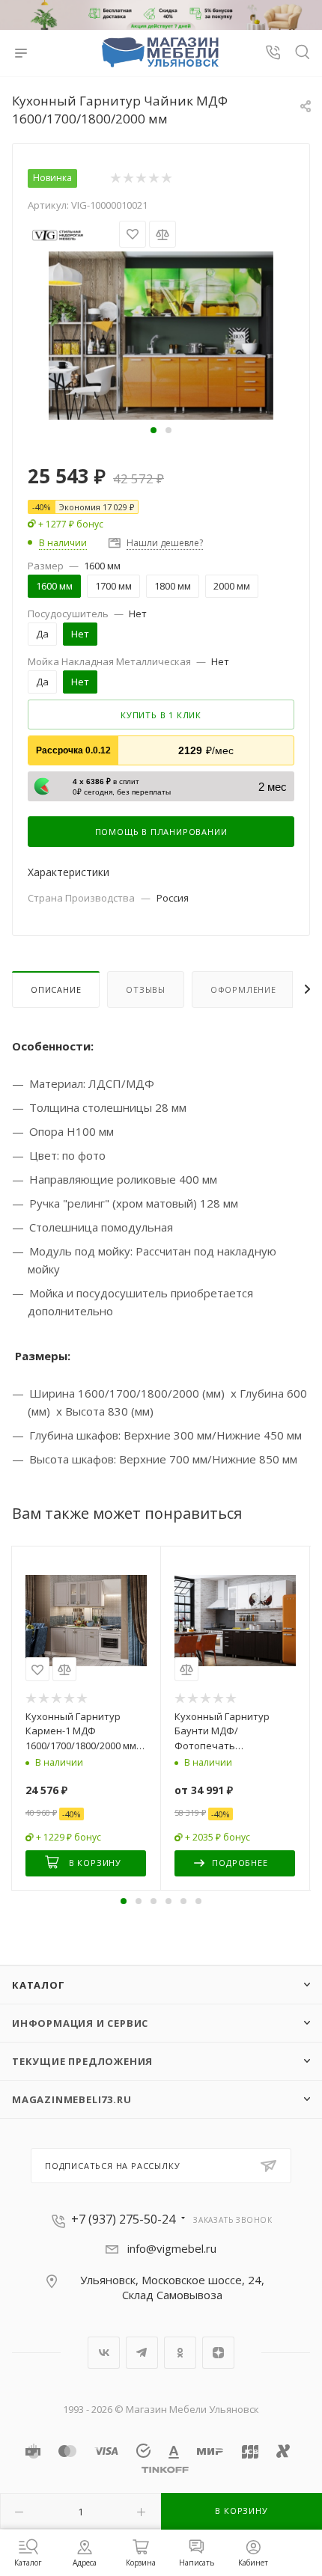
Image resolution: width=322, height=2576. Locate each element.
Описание (56, 989)
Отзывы (146, 989)
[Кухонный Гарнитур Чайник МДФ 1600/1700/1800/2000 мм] (161, 334)
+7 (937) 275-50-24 (123, 2219)
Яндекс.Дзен (218, 2353)
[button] (154, 430)
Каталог (39, 1985)
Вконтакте (104, 2353)
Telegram (142, 2353)
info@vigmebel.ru (172, 2248)
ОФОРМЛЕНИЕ (243, 989)
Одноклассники (180, 2353)
